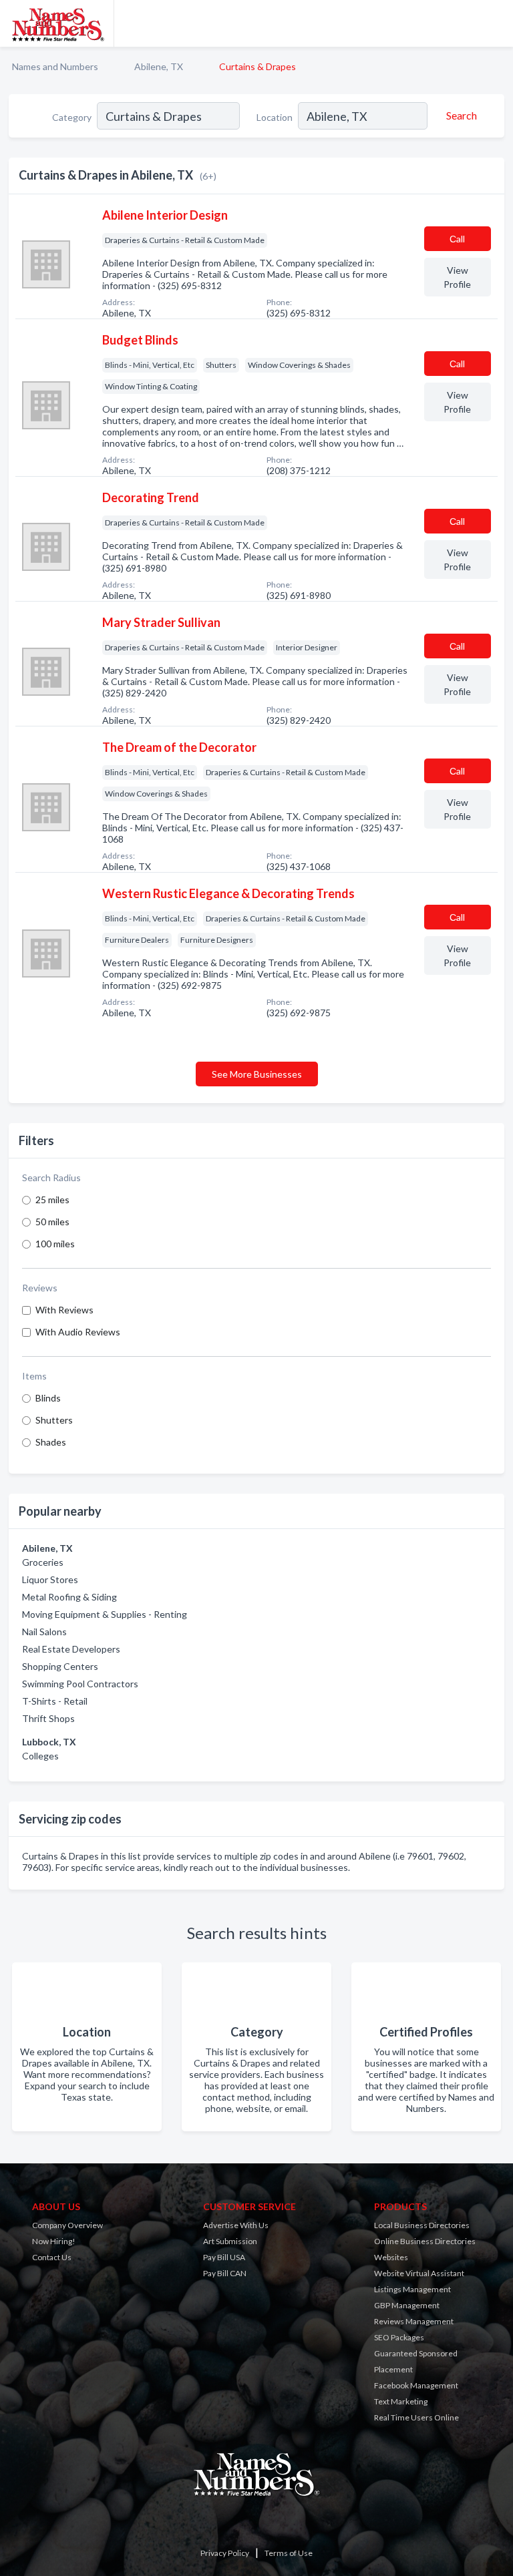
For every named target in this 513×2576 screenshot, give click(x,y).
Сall (457, 239)
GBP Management (407, 2305)
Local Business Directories (422, 2225)
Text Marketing (401, 2401)
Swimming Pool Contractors (80, 1684)
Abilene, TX (159, 66)
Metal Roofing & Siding (69, 1597)
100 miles (55, 1244)
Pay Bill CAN (225, 2273)
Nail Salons (44, 1632)
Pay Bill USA (224, 2257)
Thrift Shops (48, 1718)
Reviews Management (414, 2321)
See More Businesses (257, 1074)
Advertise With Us (236, 2225)
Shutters (54, 1420)
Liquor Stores (50, 1579)
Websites (391, 2257)
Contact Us (52, 2257)
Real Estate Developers (71, 1649)
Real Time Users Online (416, 2417)
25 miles (52, 1200)
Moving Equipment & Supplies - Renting (105, 1614)
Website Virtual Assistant (419, 2273)
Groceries (43, 1562)
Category (72, 117)
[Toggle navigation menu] (495, 23)
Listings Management (412, 2289)
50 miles (52, 1222)
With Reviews (64, 1310)
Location (275, 117)
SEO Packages (399, 2337)
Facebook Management (416, 2385)
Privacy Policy (225, 2553)
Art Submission (230, 2241)
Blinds (48, 1398)
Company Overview (67, 2225)
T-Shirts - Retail (55, 1701)
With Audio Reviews (78, 1332)
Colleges (40, 1756)
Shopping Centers (60, 1666)
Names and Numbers (55, 66)
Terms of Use (289, 2553)
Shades (51, 1442)
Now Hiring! (54, 2241)
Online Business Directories (425, 2241)
